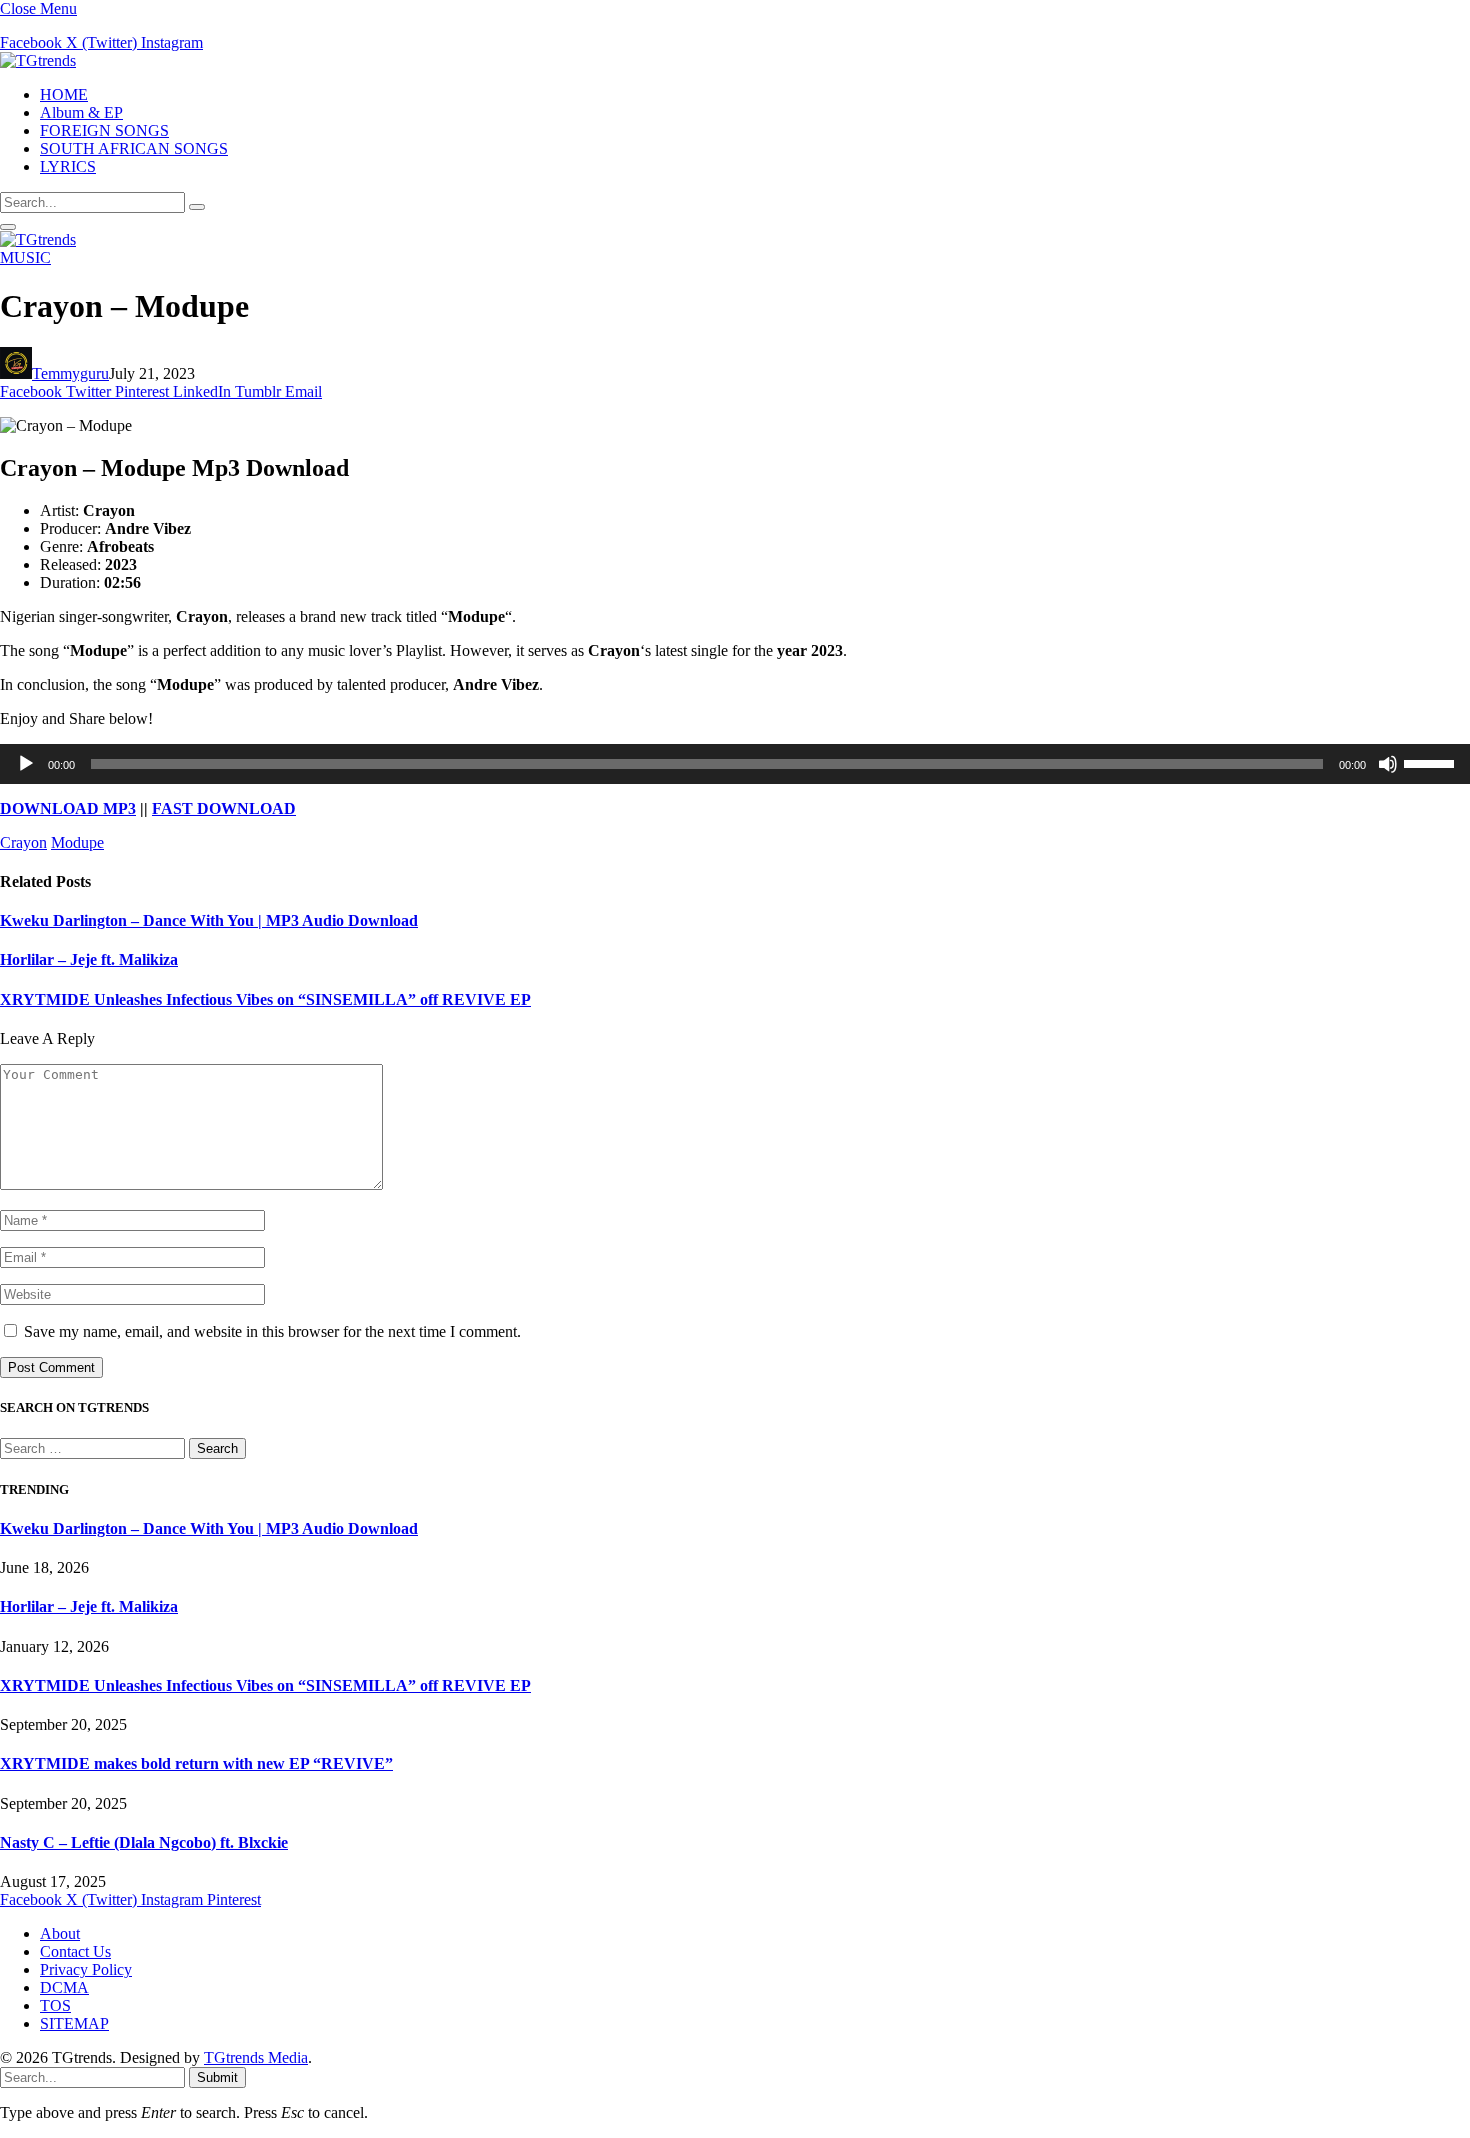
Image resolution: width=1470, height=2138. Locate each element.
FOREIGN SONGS (104, 130)
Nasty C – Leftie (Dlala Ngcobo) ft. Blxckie (144, 1842)
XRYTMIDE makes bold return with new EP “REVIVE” (196, 1763)
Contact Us (75, 1951)
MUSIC (25, 257)
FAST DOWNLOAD (224, 808)
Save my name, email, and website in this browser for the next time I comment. (272, 1331)
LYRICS (68, 166)
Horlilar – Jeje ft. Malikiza (89, 959)
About (60, 1933)
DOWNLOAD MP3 (68, 808)
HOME (64, 94)
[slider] (1432, 762)
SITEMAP (74, 2023)
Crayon (23, 842)
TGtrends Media (256, 2057)
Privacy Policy (86, 1969)
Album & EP (81, 112)
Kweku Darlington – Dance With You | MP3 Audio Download (209, 920)
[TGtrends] (38, 60)
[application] (735, 764)
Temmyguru (70, 373)
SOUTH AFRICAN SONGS (134, 148)
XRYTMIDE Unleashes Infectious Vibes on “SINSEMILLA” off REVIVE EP (265, 999)
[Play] (26, 764)
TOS (55, 2005)
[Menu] (8, 227)
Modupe (77, 842)
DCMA (64, 1987)
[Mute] (1388, 764)
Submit (217, 2077)
